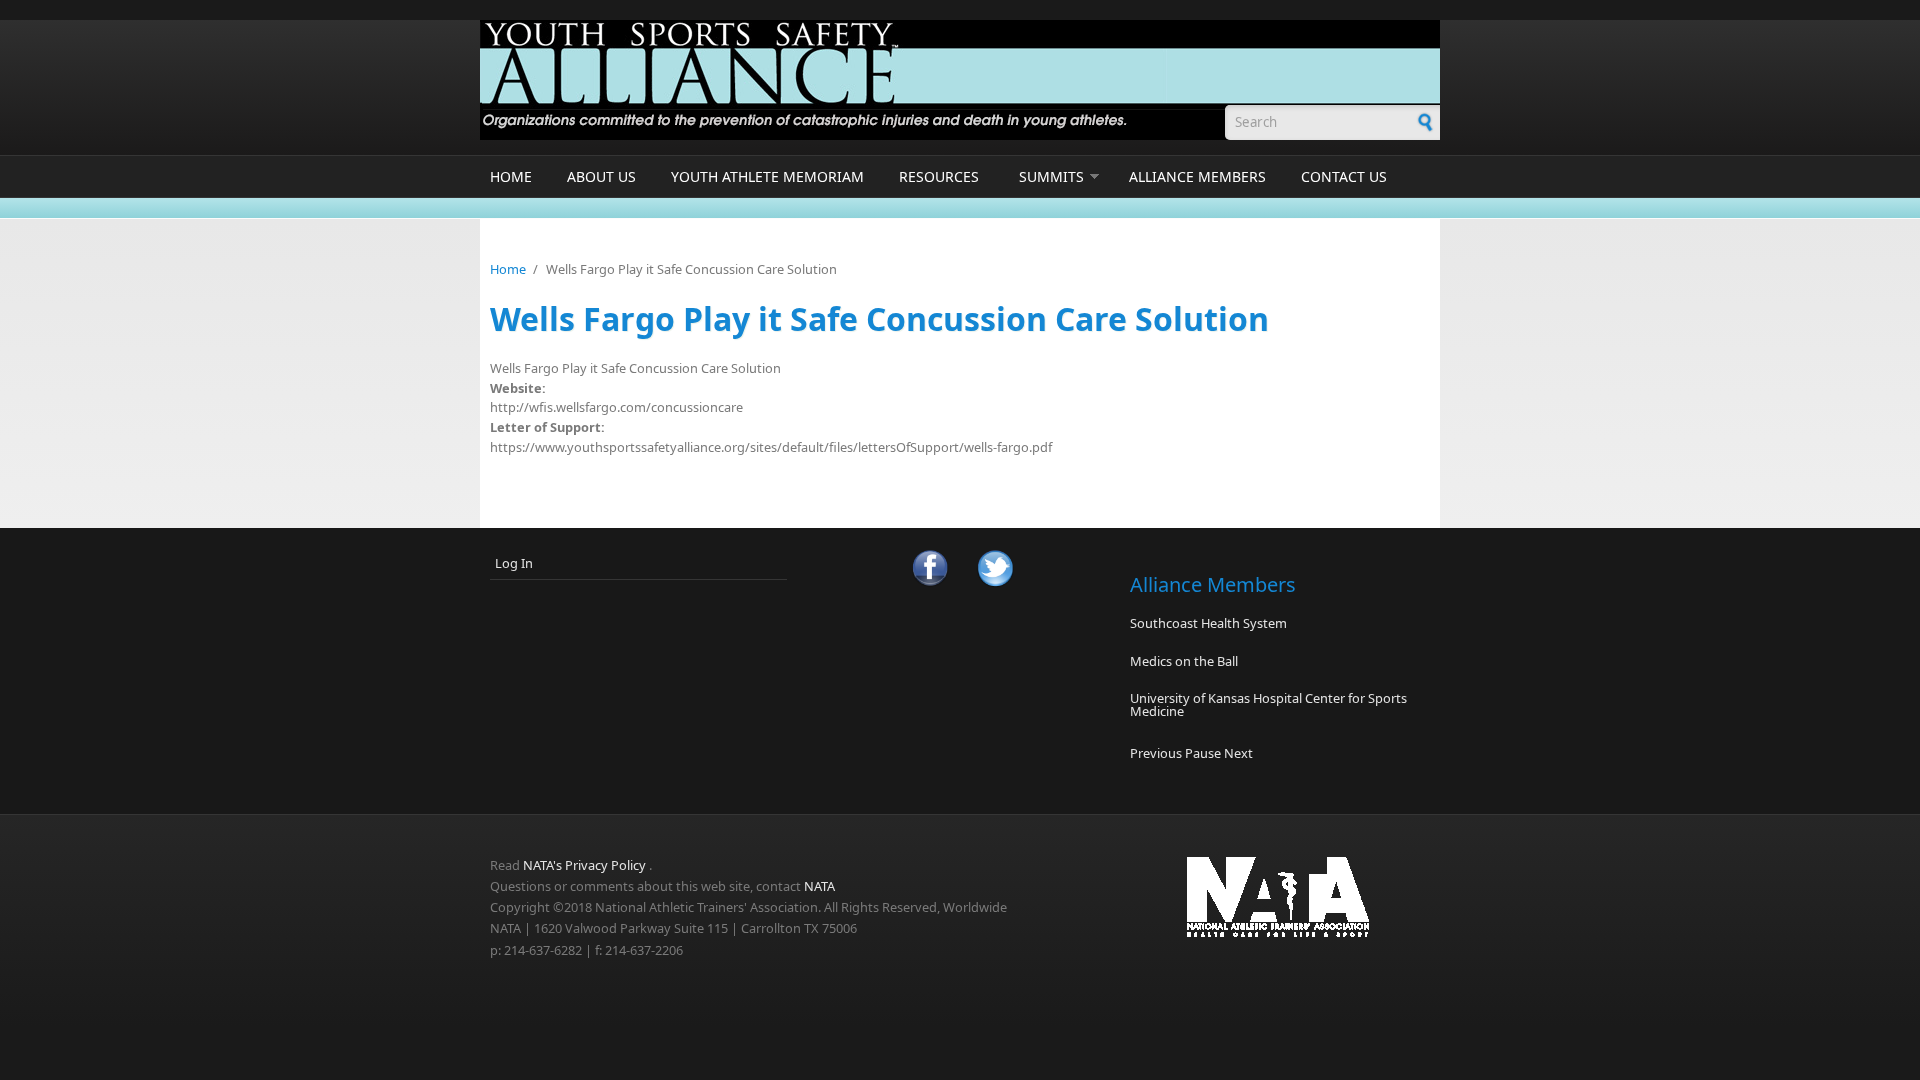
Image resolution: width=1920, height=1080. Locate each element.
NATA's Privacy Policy (584, 865)
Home (511, 176)
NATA (819, 886)
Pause (1203, 753)
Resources (939, 176)
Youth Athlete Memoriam (767, 176)
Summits (1051, 176)
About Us (601, 176)
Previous (1156, 753)
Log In (514, 563)
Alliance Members (1197, 176)
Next (1238, 753)
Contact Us (1344, 176)
